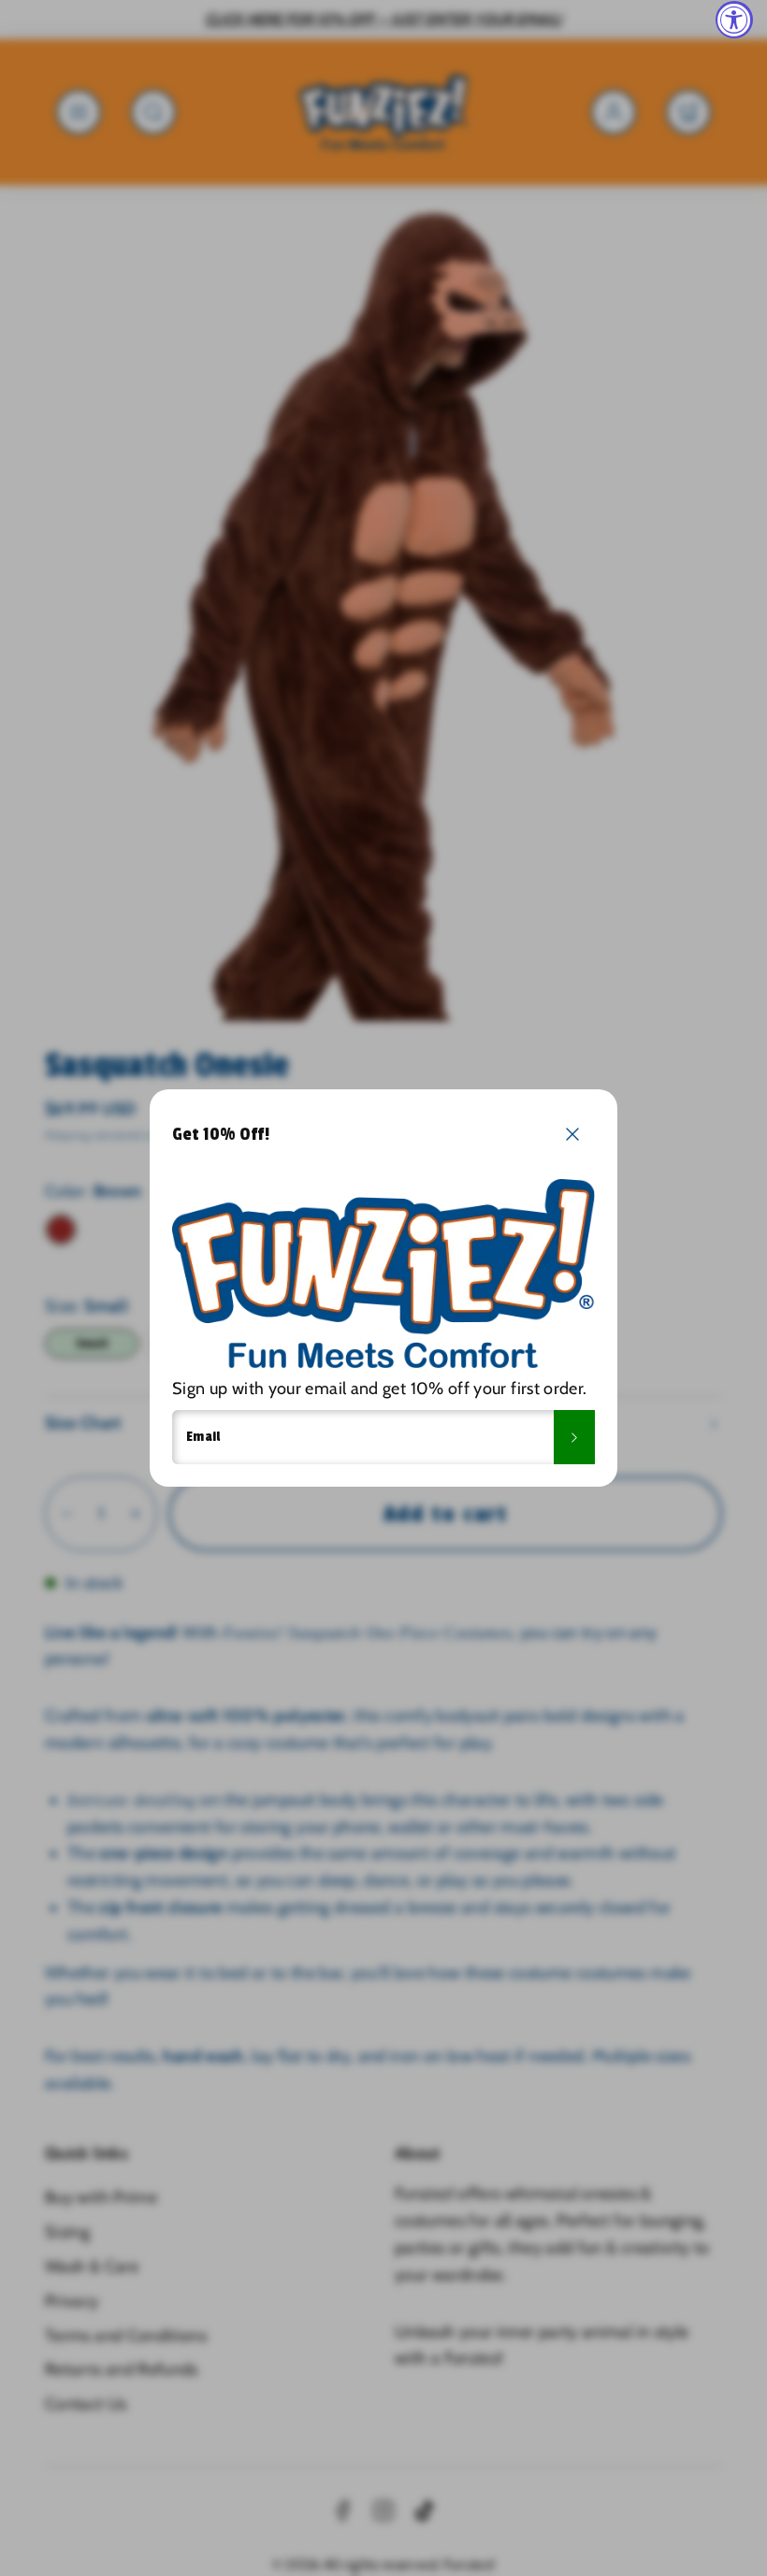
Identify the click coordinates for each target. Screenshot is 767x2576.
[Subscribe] (574, 1437)
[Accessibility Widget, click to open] (734, 20)
